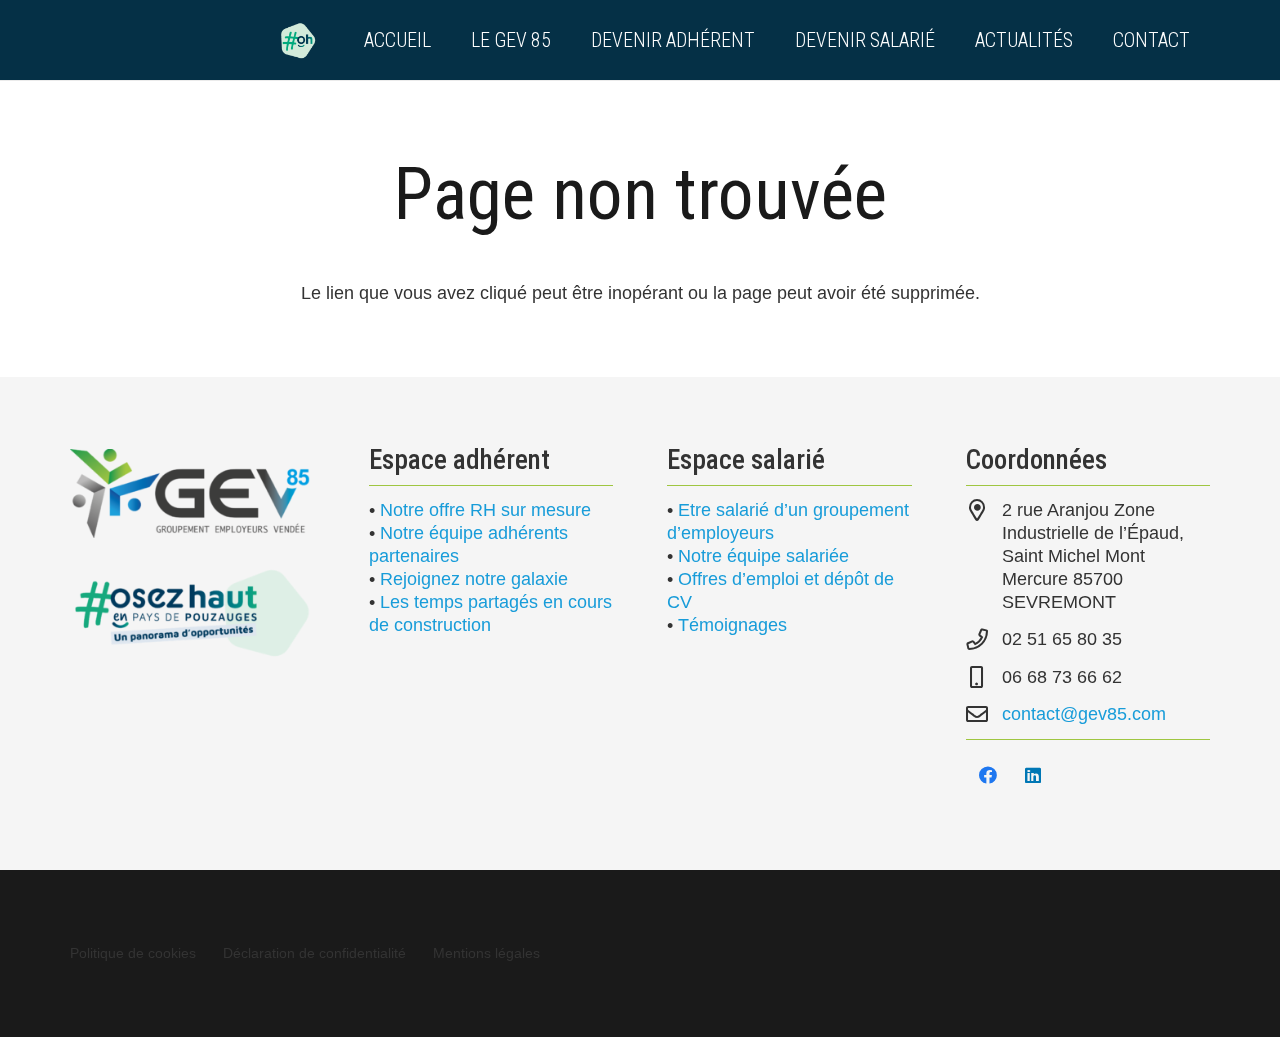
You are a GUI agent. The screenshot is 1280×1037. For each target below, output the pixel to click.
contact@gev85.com (1084, 714)
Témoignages (732, 625)
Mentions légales (486, 953)
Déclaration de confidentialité (314, 953)
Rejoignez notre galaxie (474, 579)
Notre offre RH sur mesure (485, 510)
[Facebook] (988, 775)
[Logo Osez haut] (192, 612)
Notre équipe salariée (763, 556)
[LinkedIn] (1033, 775)
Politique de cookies (133, 953)
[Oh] (298, 40)
